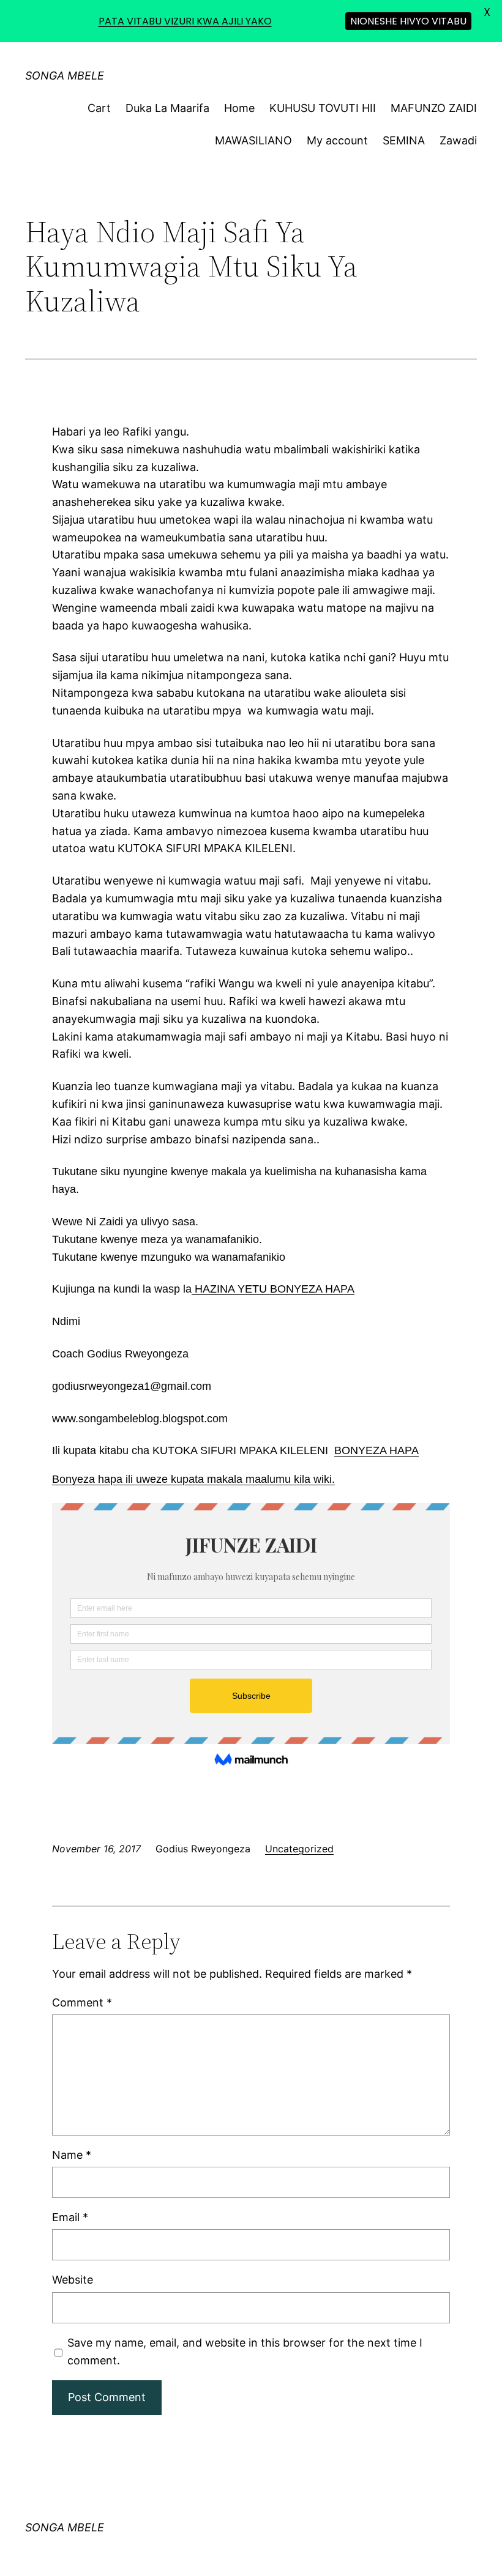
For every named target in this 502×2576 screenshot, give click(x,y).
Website (73, 2280)
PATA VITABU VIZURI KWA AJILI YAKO (185, 21)
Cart (99, 108)
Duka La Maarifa (167, 108)
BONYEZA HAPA (376, 1450)
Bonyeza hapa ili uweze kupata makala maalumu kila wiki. (193, 1479)
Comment (82, 2003)
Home (239, 108)
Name (72, 2155)
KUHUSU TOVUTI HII (323, 108)
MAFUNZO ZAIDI (434, 108)
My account (337, 140)
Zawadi (458, 140)
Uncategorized (299, 1849)
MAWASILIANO (253, 140)
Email (70, 2217)
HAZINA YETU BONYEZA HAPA (273, 1289)
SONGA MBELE (65, 76)
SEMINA (404, 140)
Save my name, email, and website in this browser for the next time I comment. (245, 2351)
